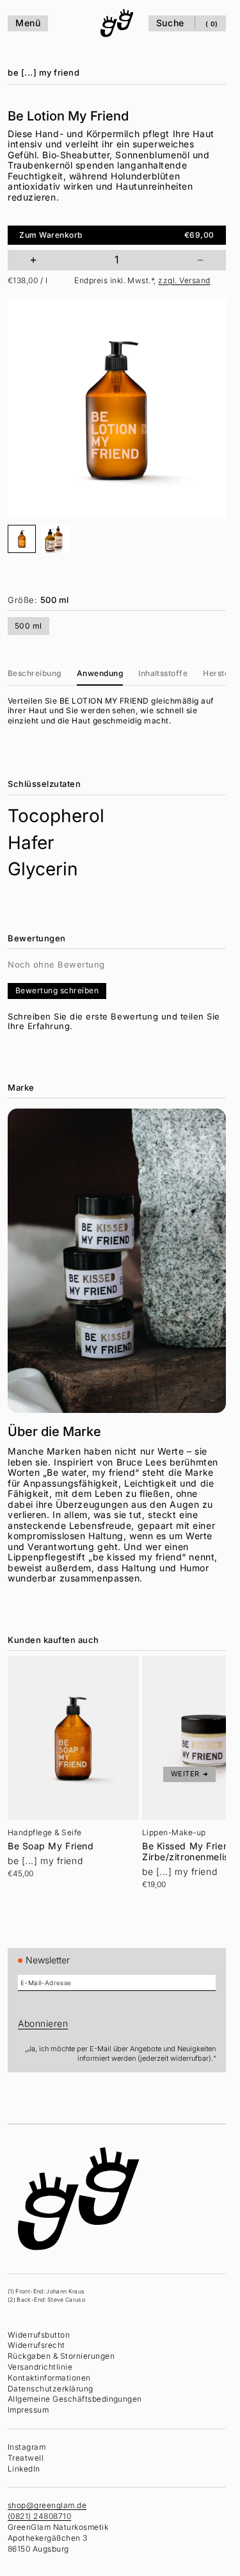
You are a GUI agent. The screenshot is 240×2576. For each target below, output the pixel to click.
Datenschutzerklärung (51, 2389)
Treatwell (26, 2458)
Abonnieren (43, 2023)
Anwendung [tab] (100, 673)
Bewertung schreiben (57, 990)
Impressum (28, 2410)
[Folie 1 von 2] (22, 539)
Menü (28, 23)
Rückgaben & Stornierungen (61, 2356)
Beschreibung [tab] (35, 673)
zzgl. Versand (184, 280)
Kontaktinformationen (49, 2378)
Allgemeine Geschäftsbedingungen (75, 2399)
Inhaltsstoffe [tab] (163, 673)
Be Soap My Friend (51, 1846)
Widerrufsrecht (36, 2345)
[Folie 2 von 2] (55, 539)
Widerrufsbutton (39, 2335)
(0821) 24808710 (39, 2516)
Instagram (27, 2447)
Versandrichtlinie (40, 2367)
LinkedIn (24, 2469)
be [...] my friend (44, 72)
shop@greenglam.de (47, 2505)
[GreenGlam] (117, 23)
